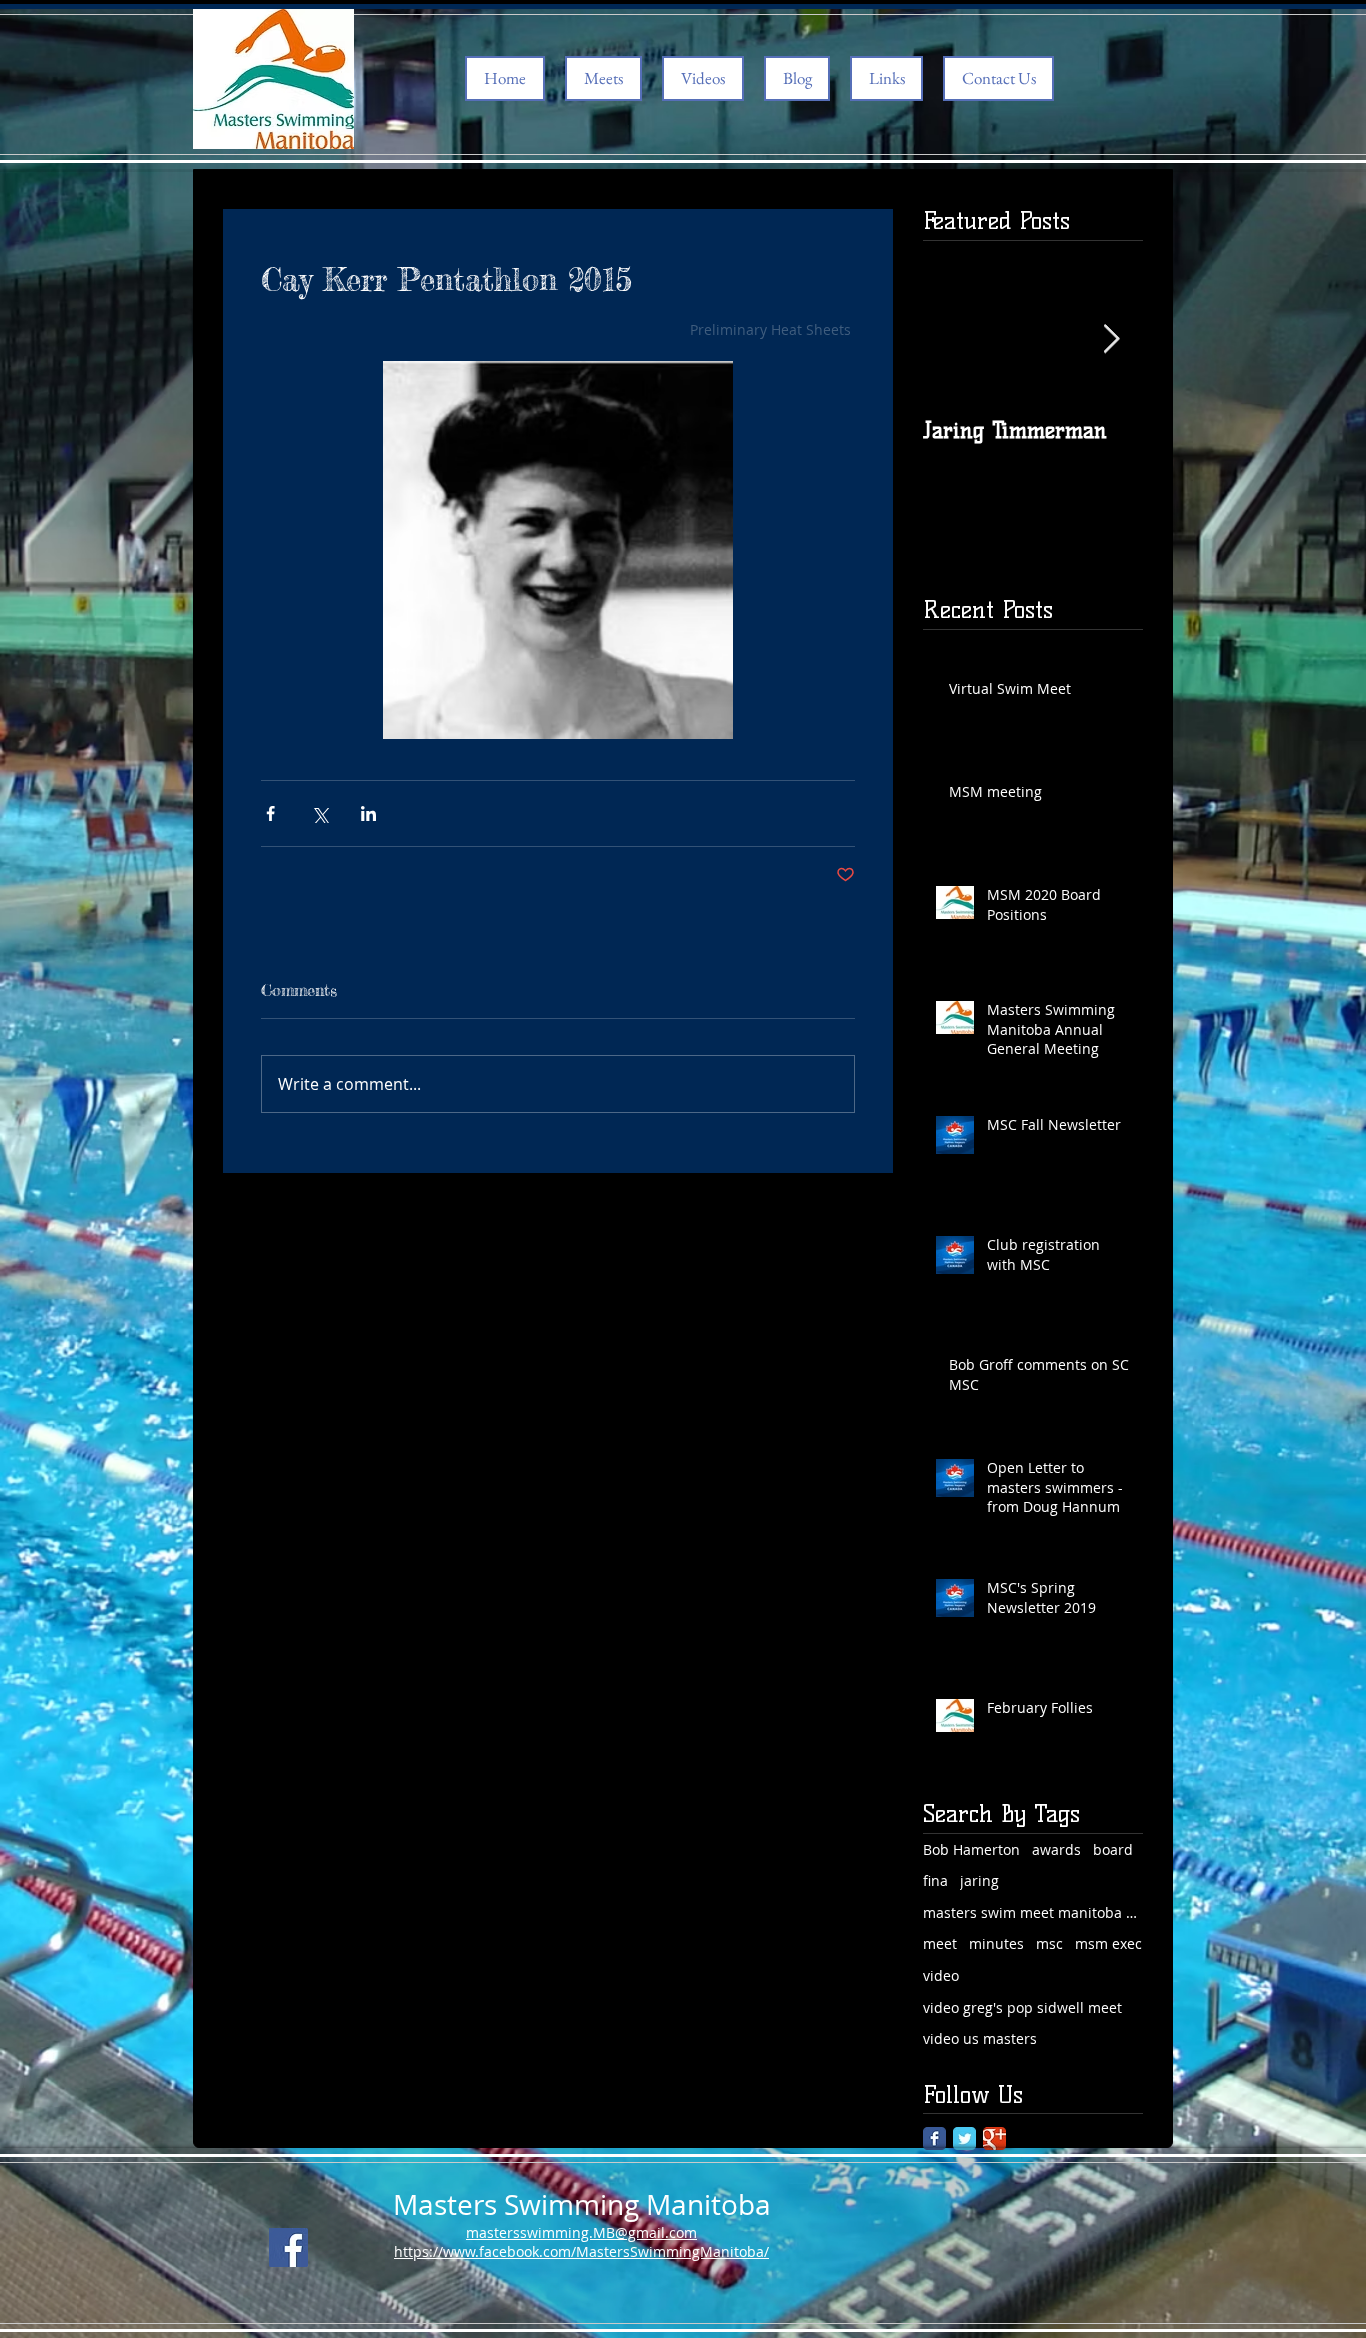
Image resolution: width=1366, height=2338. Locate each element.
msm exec (1108, 1943)
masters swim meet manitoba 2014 (1033, 1912)
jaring (979, 1880)
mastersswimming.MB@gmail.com (581, 2232)
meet (940, 1943)
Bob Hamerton (971, 1849)
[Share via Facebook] (270, 813)
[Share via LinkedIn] (368, 813)
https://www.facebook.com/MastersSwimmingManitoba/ (581, 2251)
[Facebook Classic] (934, 2138)
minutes (996, 1943)
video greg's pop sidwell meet (1022, 2007)
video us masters (980, 2038)
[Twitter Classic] (964, 2138)
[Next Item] (1111, 339)
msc (1049, 1943)
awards (1056, 1849)
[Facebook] (288, 2247)
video (941, 1975)
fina (935, 1880)
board (1113, 1849)
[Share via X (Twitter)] (319, 813)
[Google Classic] (994, 2138)
